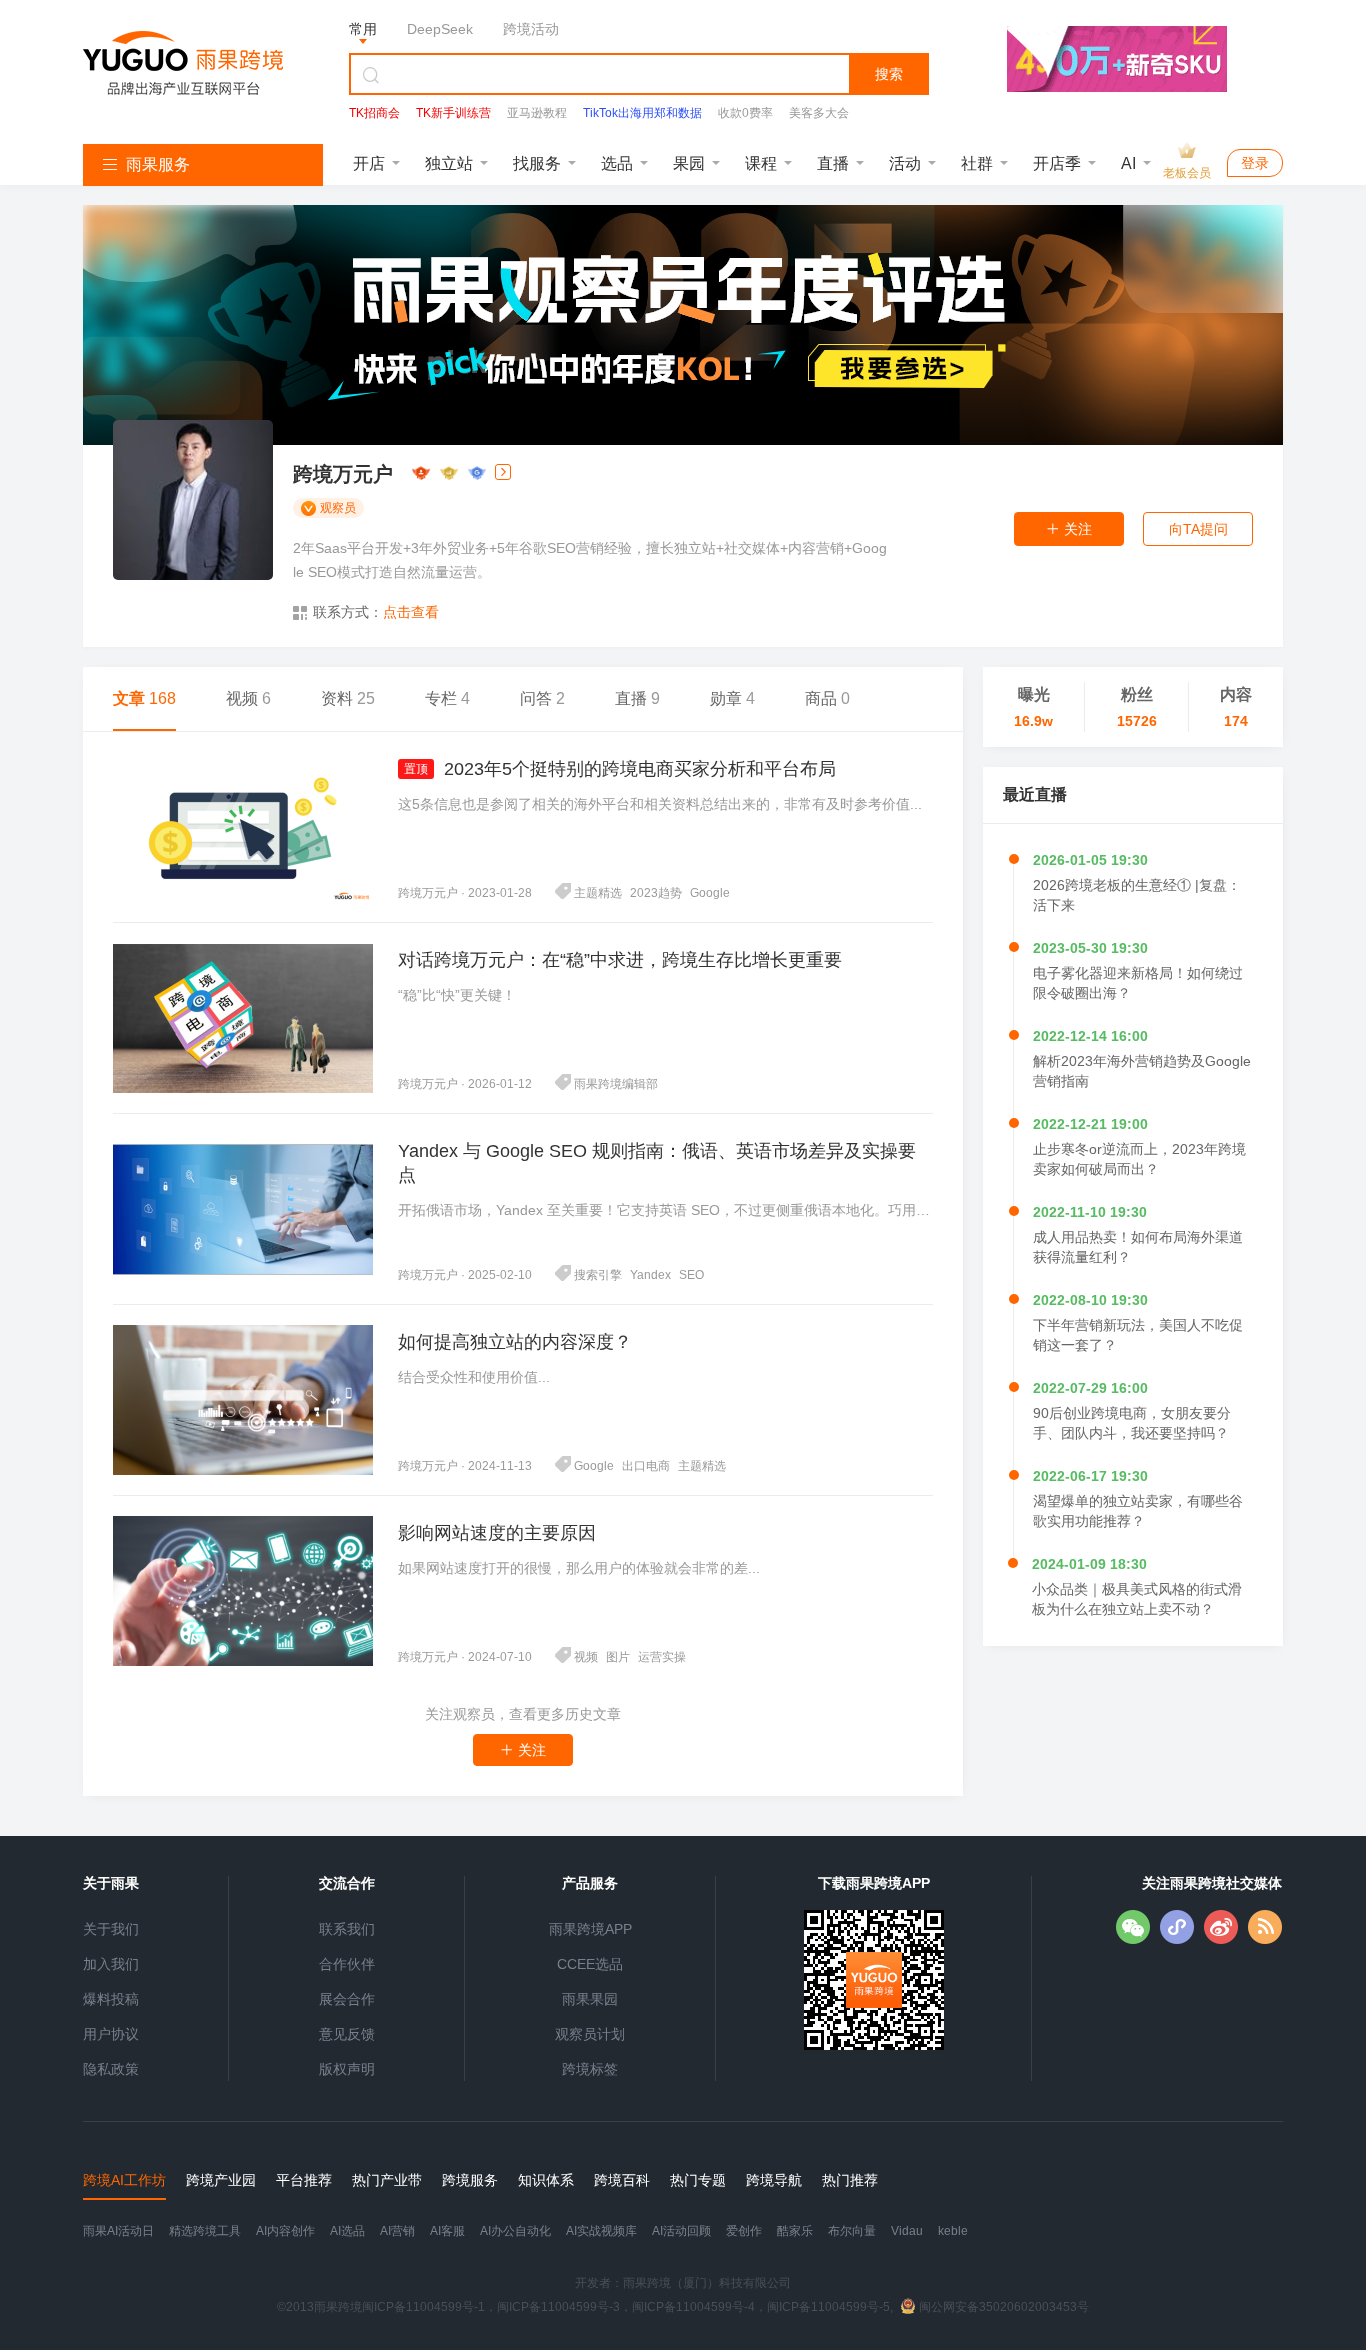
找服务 (537, 163)
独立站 (449, 163)
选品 (617, 163)
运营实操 (662, 1657)
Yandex (650, 1275)
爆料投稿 (111, 1999)
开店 (369, 163)
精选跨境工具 (205, 2231)
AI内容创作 (285, 2231)
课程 (761, 163)
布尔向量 (852, 2231)
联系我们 (347, 1929)
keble (953, 2231)
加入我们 (111, 1964)
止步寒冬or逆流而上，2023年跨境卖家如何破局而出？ (1139, 1159)
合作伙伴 (347, 1964)
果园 (689, 163)
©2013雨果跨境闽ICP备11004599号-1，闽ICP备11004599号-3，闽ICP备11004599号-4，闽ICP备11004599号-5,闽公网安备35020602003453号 (683, 2307)
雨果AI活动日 (118, 2231)
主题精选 (598, 893)
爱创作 (744, 2231)
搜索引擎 (598, 1275)
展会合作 (347, 1999)
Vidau (907, 2231)
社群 (977, 163)
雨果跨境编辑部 (616, 1084)
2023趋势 (656, 893)
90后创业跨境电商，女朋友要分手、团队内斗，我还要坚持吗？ (1132, 1423)
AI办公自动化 (515, 2231)
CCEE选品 (590, 1964)
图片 (618, 1657)
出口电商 (646, 1466)
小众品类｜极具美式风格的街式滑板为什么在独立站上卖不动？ (1137, 1599)
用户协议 (111, 2034)
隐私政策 (111, 2069)
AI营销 (397, 2231)
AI (1128, 163)
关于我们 (111, 1929)
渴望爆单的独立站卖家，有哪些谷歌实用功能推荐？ (1138, 1511)
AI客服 (447, 2231)
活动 (905, 163)
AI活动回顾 (681, 2231)
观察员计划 (590, 2034)
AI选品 (347, 2231)
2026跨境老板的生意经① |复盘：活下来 (1137, 895)
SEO (691, 1275)
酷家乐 (795, 2231)
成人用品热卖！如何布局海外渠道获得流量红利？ (1138, 1247)
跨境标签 (590, 2069)
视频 (586, 1657)
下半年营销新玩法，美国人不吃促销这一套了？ (1138, 1335)
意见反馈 (347, 2034)
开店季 (1057, 163)
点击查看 (411, 612)
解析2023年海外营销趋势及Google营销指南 (1142, 1071)
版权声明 (347, 2069)
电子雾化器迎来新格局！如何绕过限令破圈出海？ (1138, 983)
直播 (833, 163)
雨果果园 (590, 1999)
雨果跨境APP (590, 1929)
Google (710, 893)
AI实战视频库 (601, 2231)
